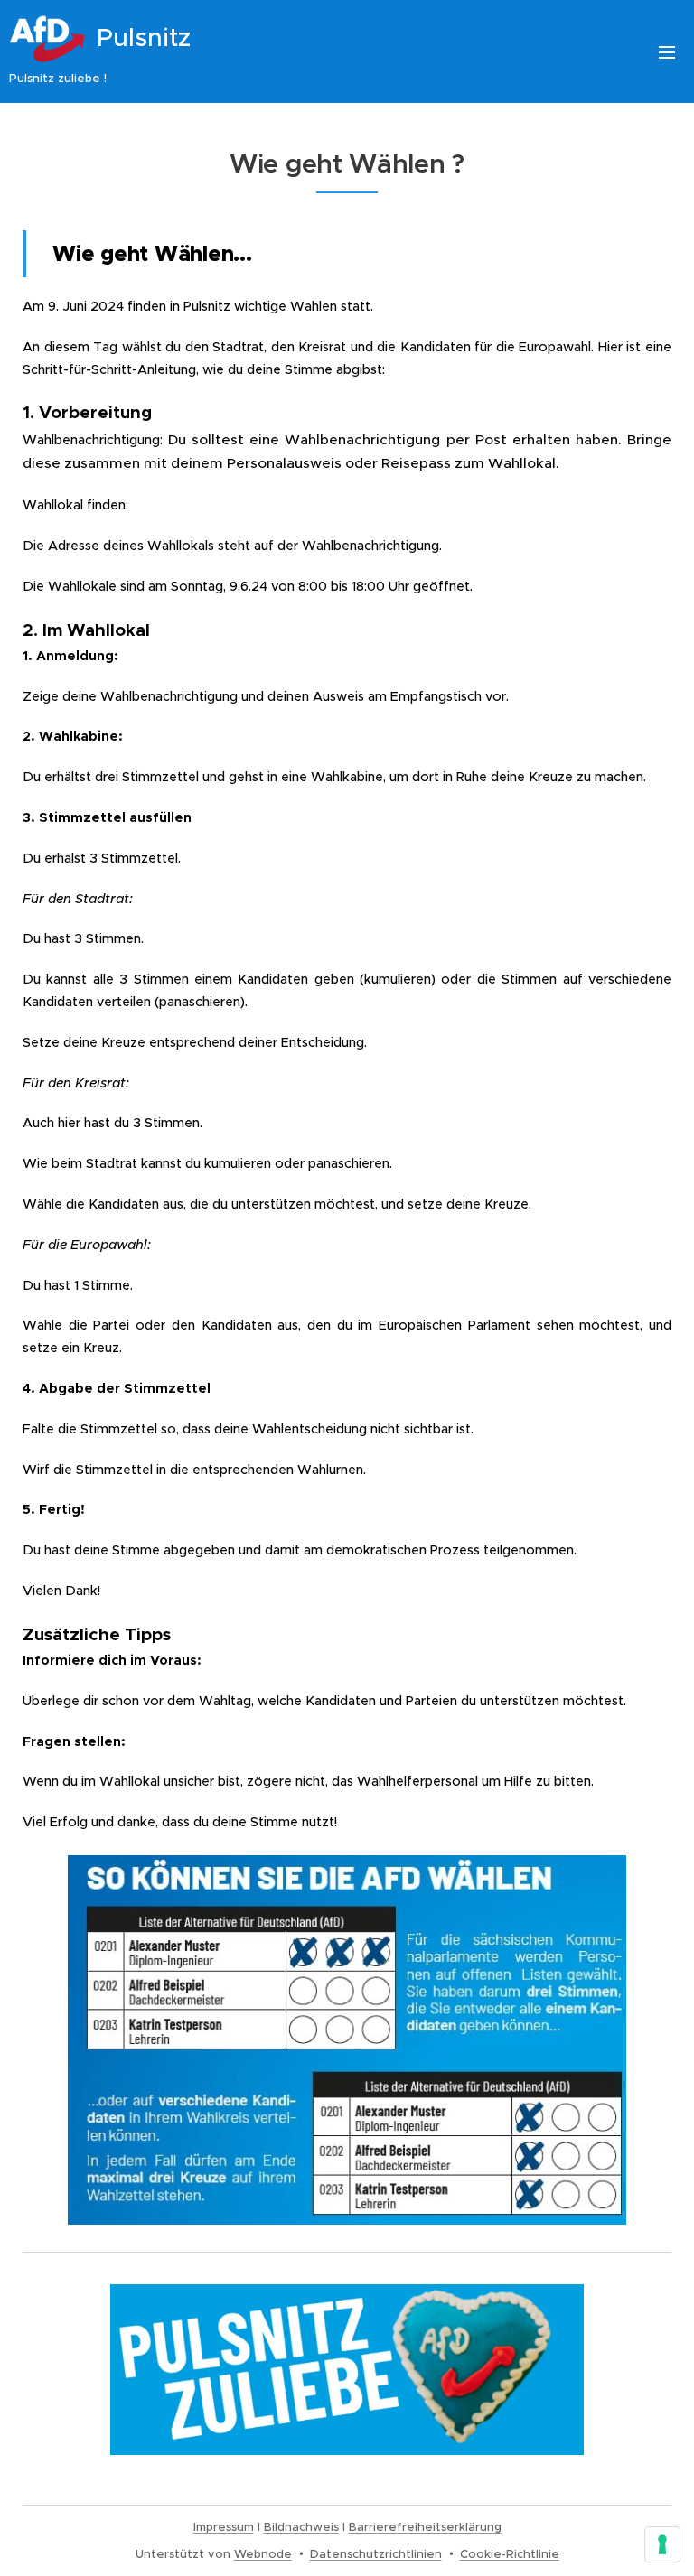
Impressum (224, 2527)
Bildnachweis (301, 2527)
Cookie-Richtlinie (510, 2554)
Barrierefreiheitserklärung (425, 2527)
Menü (667, 51)
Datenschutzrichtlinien (376, 2554)
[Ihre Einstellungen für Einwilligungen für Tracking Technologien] (662, 2544)
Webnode (263, 2554)
